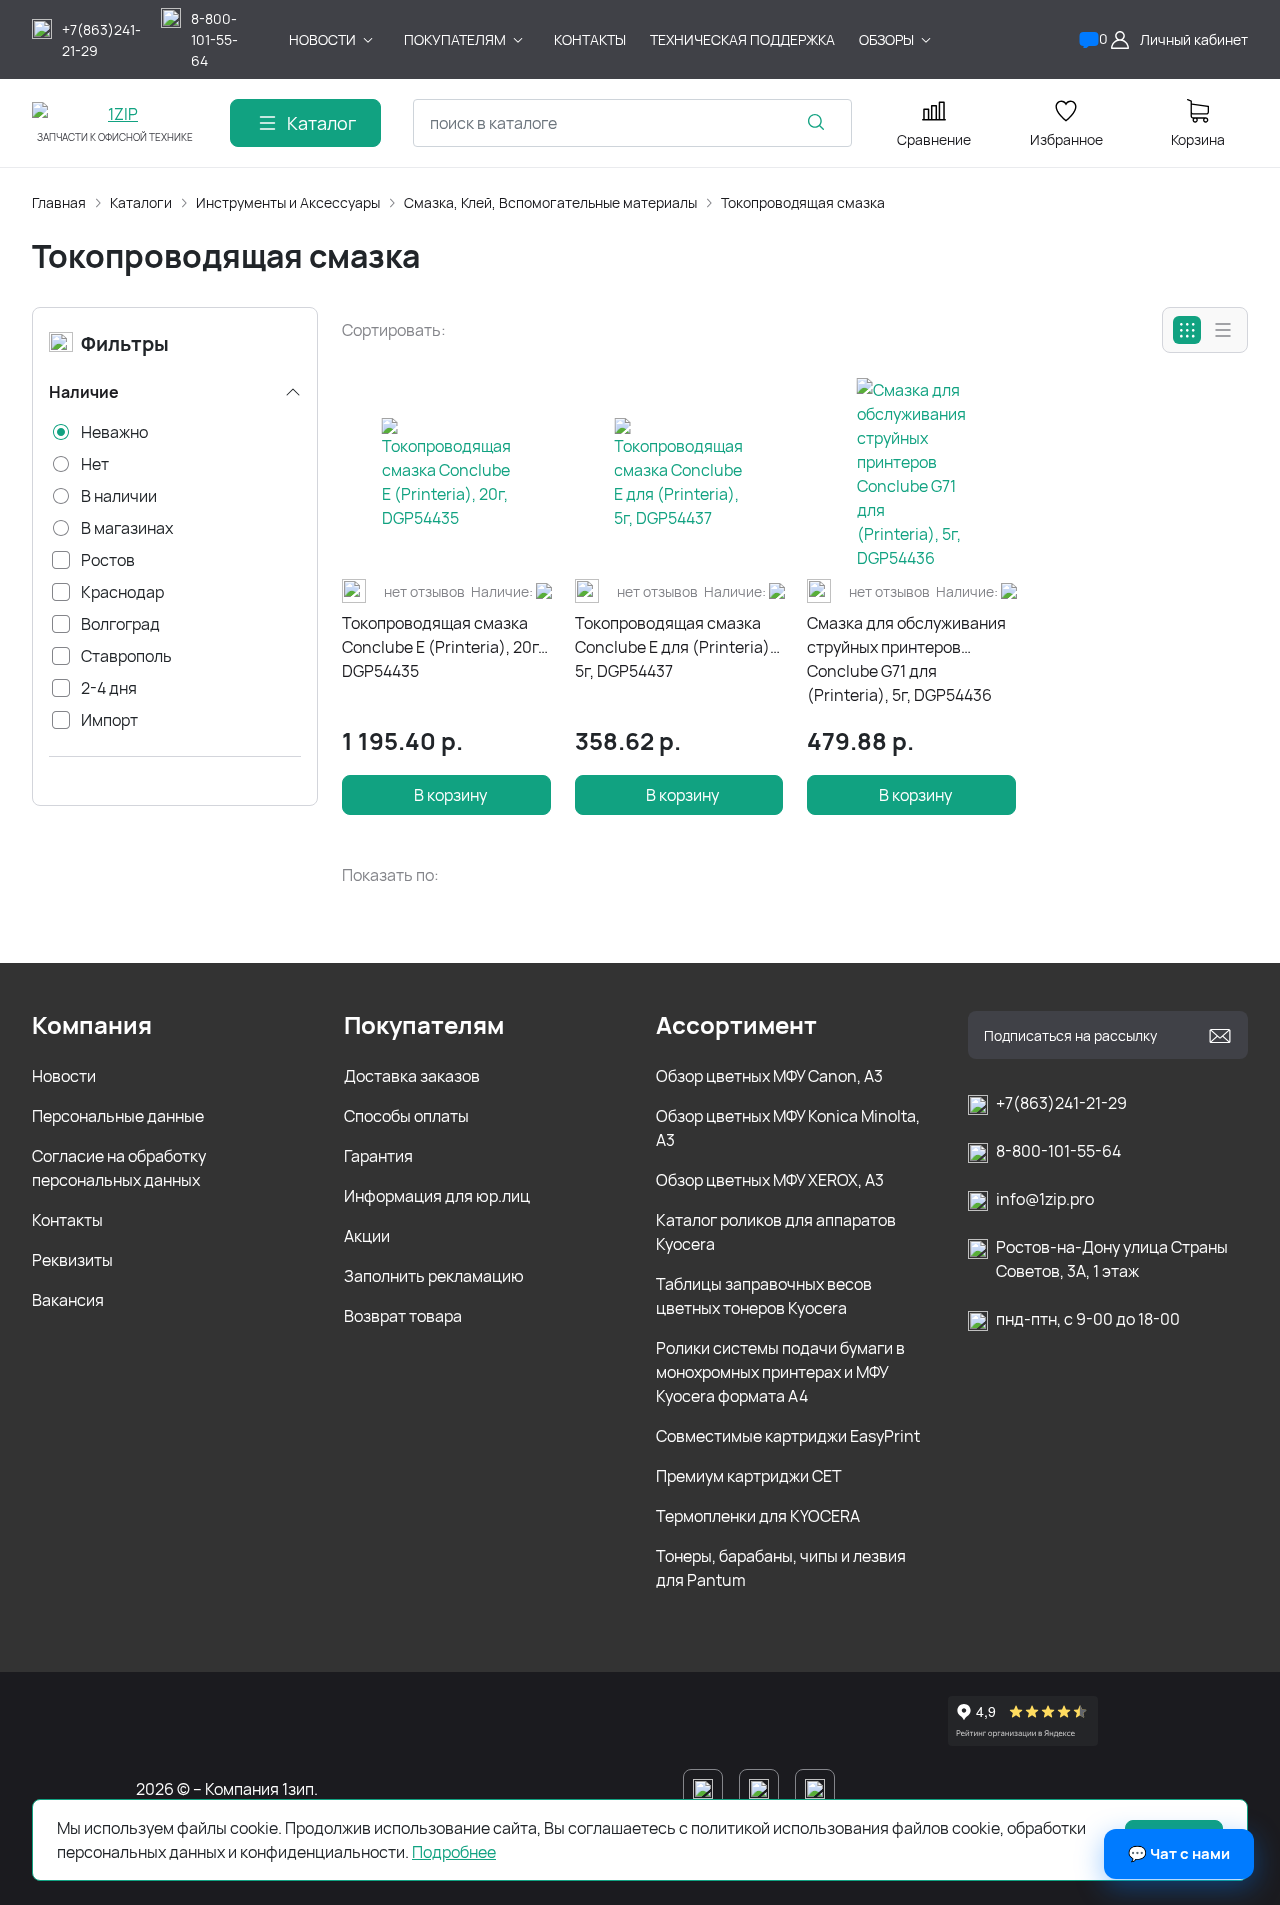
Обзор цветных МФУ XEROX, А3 (770, 1180)
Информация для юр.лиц (437, 1196)
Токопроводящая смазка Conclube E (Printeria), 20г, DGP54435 (442, 647)
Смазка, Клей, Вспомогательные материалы (550, 202)
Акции (367, 1236)
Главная (59, 202)
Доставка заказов (412, 1076)
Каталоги (141, 202)
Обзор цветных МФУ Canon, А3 (769, 1076)
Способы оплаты (406, 1116)
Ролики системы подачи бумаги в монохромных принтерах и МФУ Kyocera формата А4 (780, 1372)
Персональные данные (118, 1116)
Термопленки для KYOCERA (758, 1516)
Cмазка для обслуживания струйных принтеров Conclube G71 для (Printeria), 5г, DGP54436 (906, 659)
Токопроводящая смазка (803, 202)
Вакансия (68, 1300)
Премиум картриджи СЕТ (749, 1476)
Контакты (67, 1220)
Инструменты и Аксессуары (288, 202)
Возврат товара (403, 1316)
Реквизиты (72, 1260)
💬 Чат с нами (1179, 1853)
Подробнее (454, 1852)
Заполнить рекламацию (434, 1276)
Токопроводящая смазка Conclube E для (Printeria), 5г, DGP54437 (674, 647)
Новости (64, 1076)
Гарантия (378, 1156)
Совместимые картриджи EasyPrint (788, 1436)
